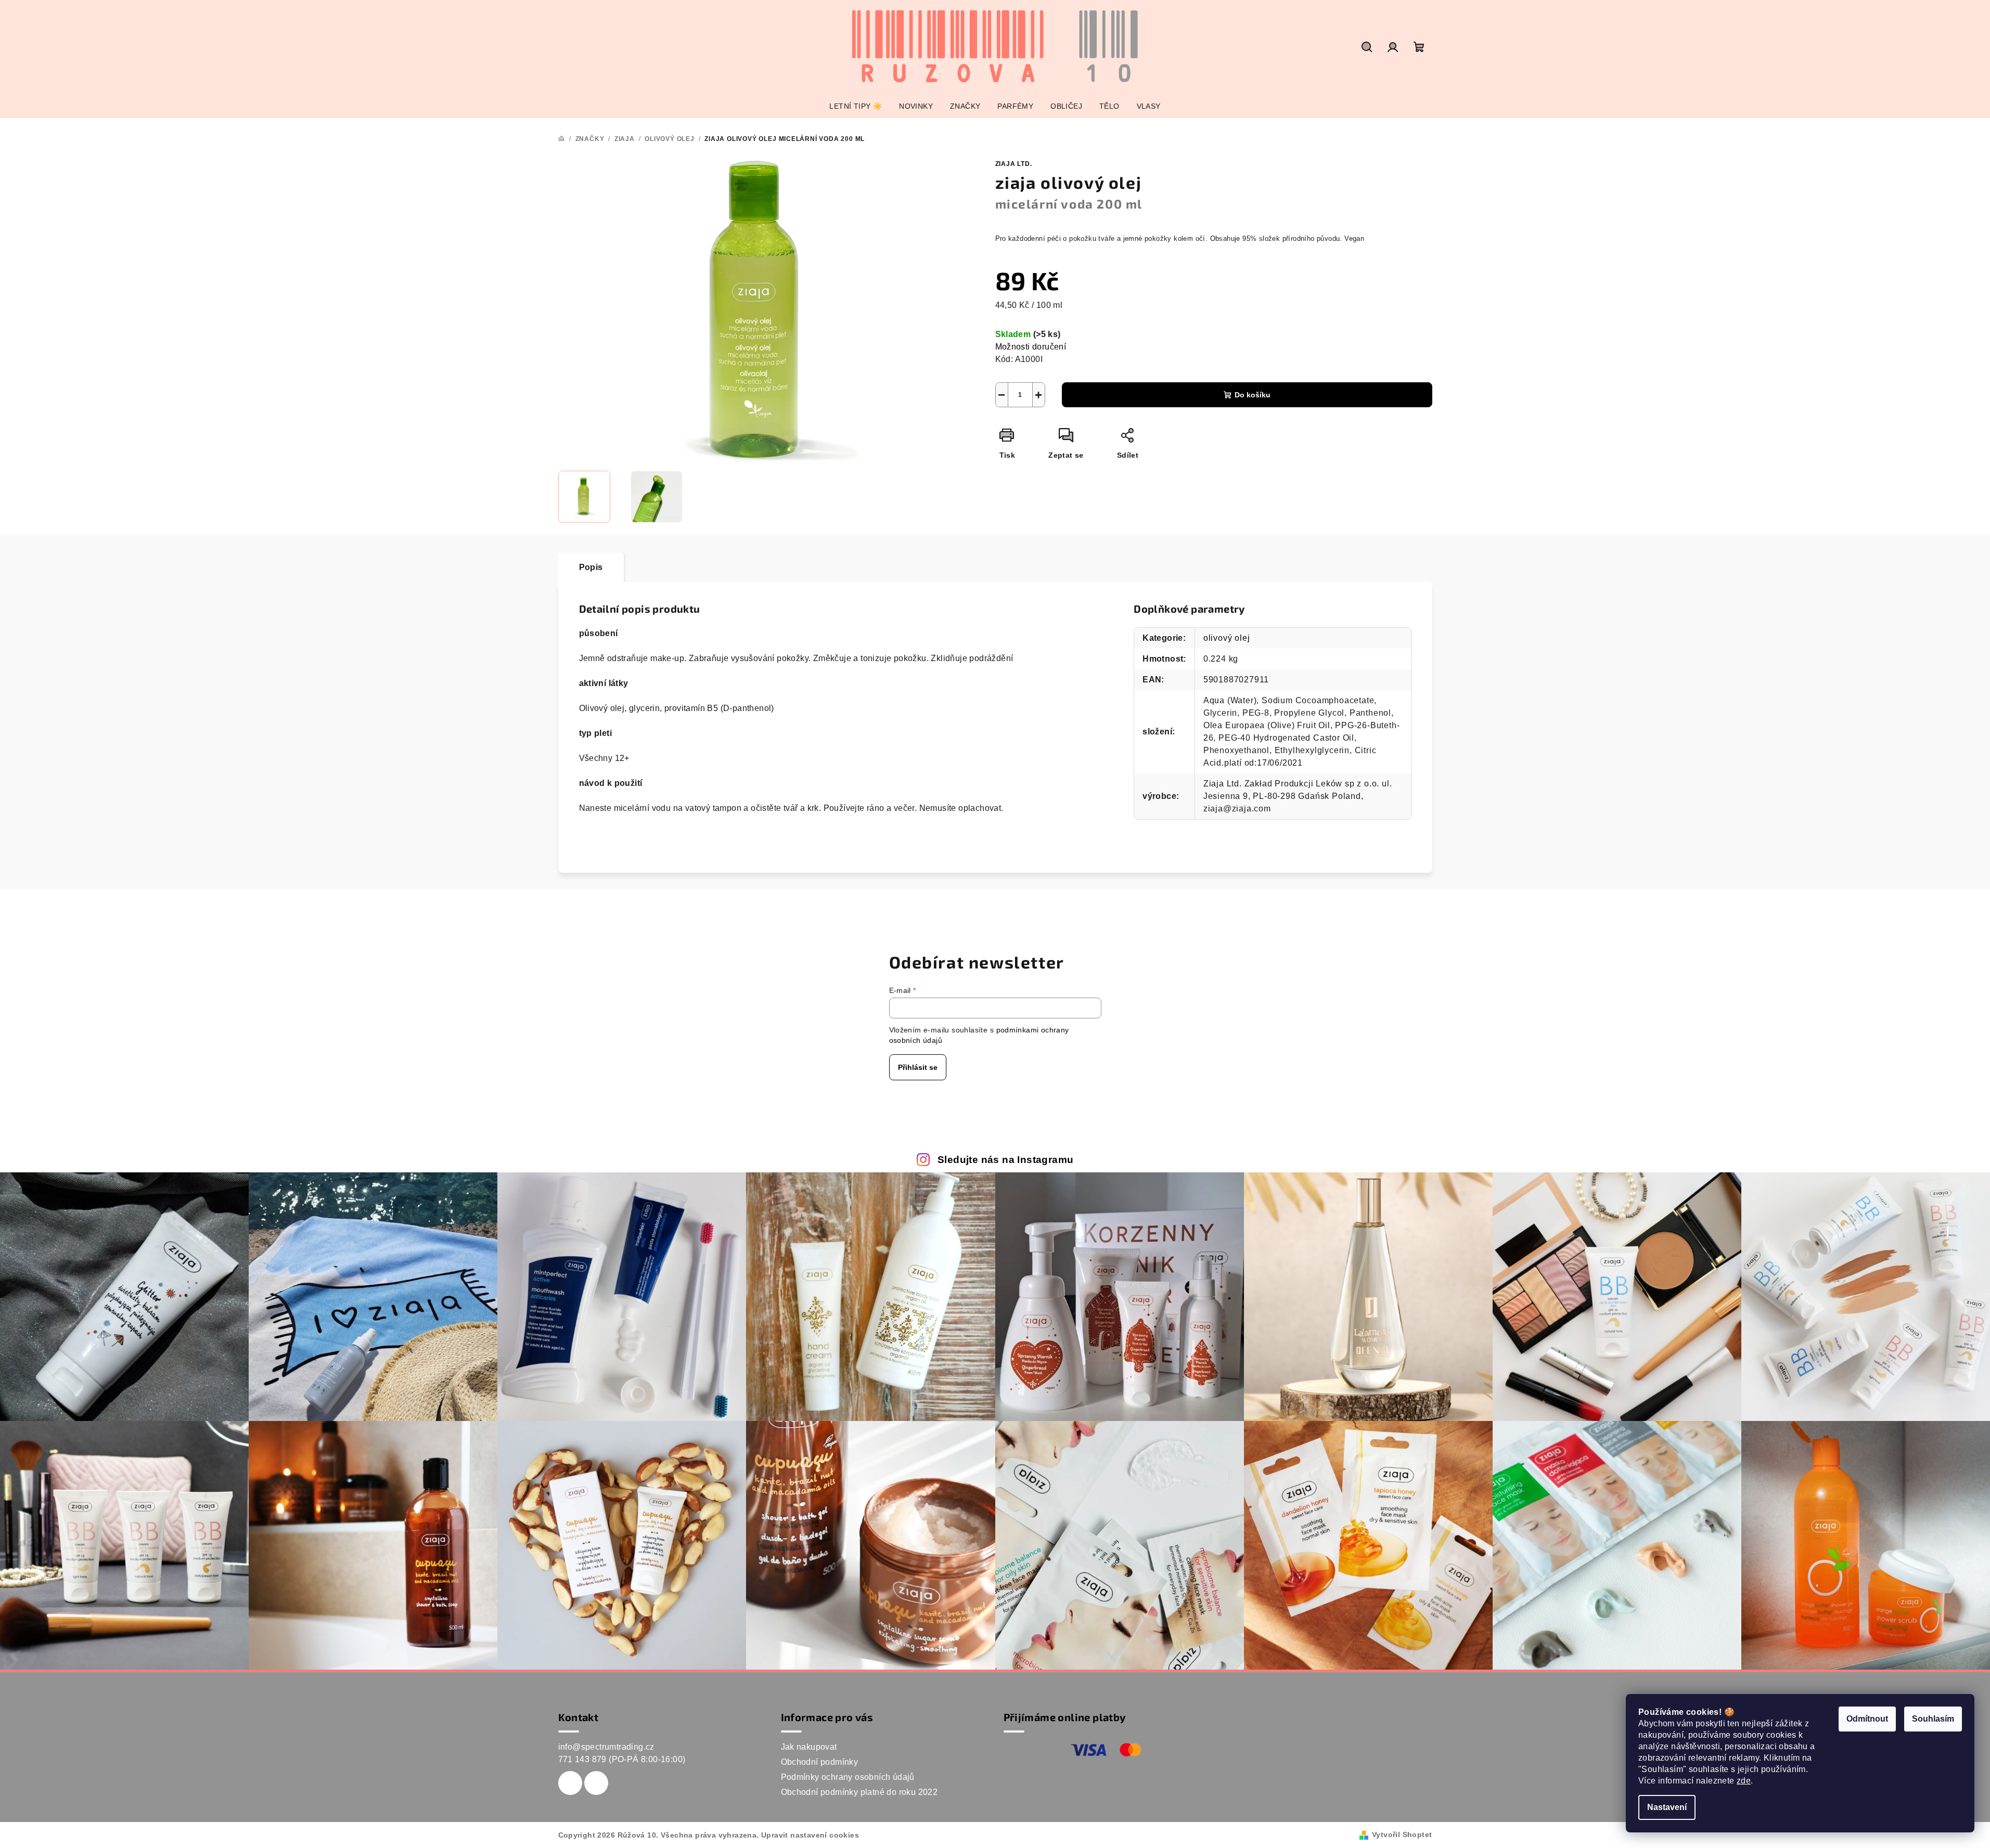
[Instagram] (596, 1783)
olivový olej (1227, 638)
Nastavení (1667, 1807)
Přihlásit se (918, 1067)
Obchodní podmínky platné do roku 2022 (859, 1792)
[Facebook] (570, 1783)
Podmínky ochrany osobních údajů (848, 1777)
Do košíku (1253, 395)
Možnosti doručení (1031, 347)
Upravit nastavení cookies (810, 1835)
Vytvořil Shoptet (1402, 1834)
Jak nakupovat (809, 1747)
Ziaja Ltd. (1014, 164)
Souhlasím (1933, 1719)
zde (1744, 1781)
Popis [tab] (591, 567)
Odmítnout (1867, 1719)
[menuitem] (856, 106)
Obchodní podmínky (820, 1762)
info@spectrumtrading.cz (606, 1747)
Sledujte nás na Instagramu (1005, 1160)
